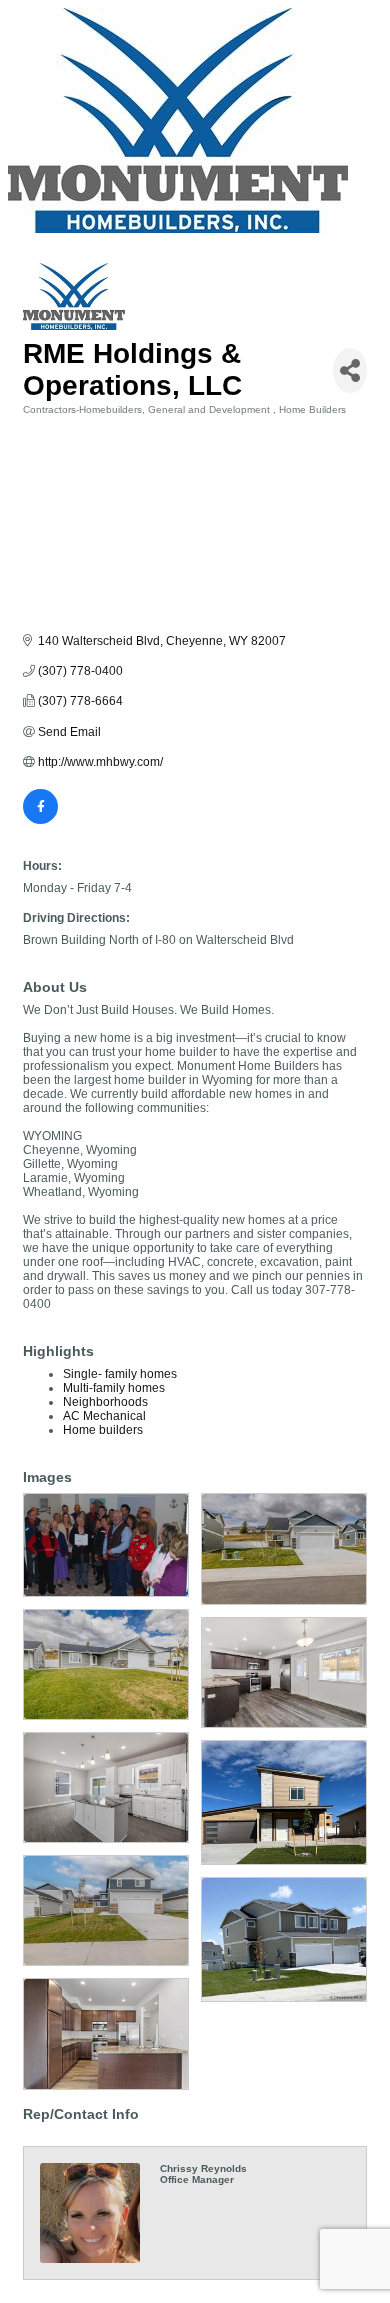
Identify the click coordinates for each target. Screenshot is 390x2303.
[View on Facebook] (40, 820)
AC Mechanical (104, 1416)
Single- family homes (120, 1374)
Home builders (103, 1430)
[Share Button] (350, 370)
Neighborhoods (105, 1402)
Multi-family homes (114, 1388)
